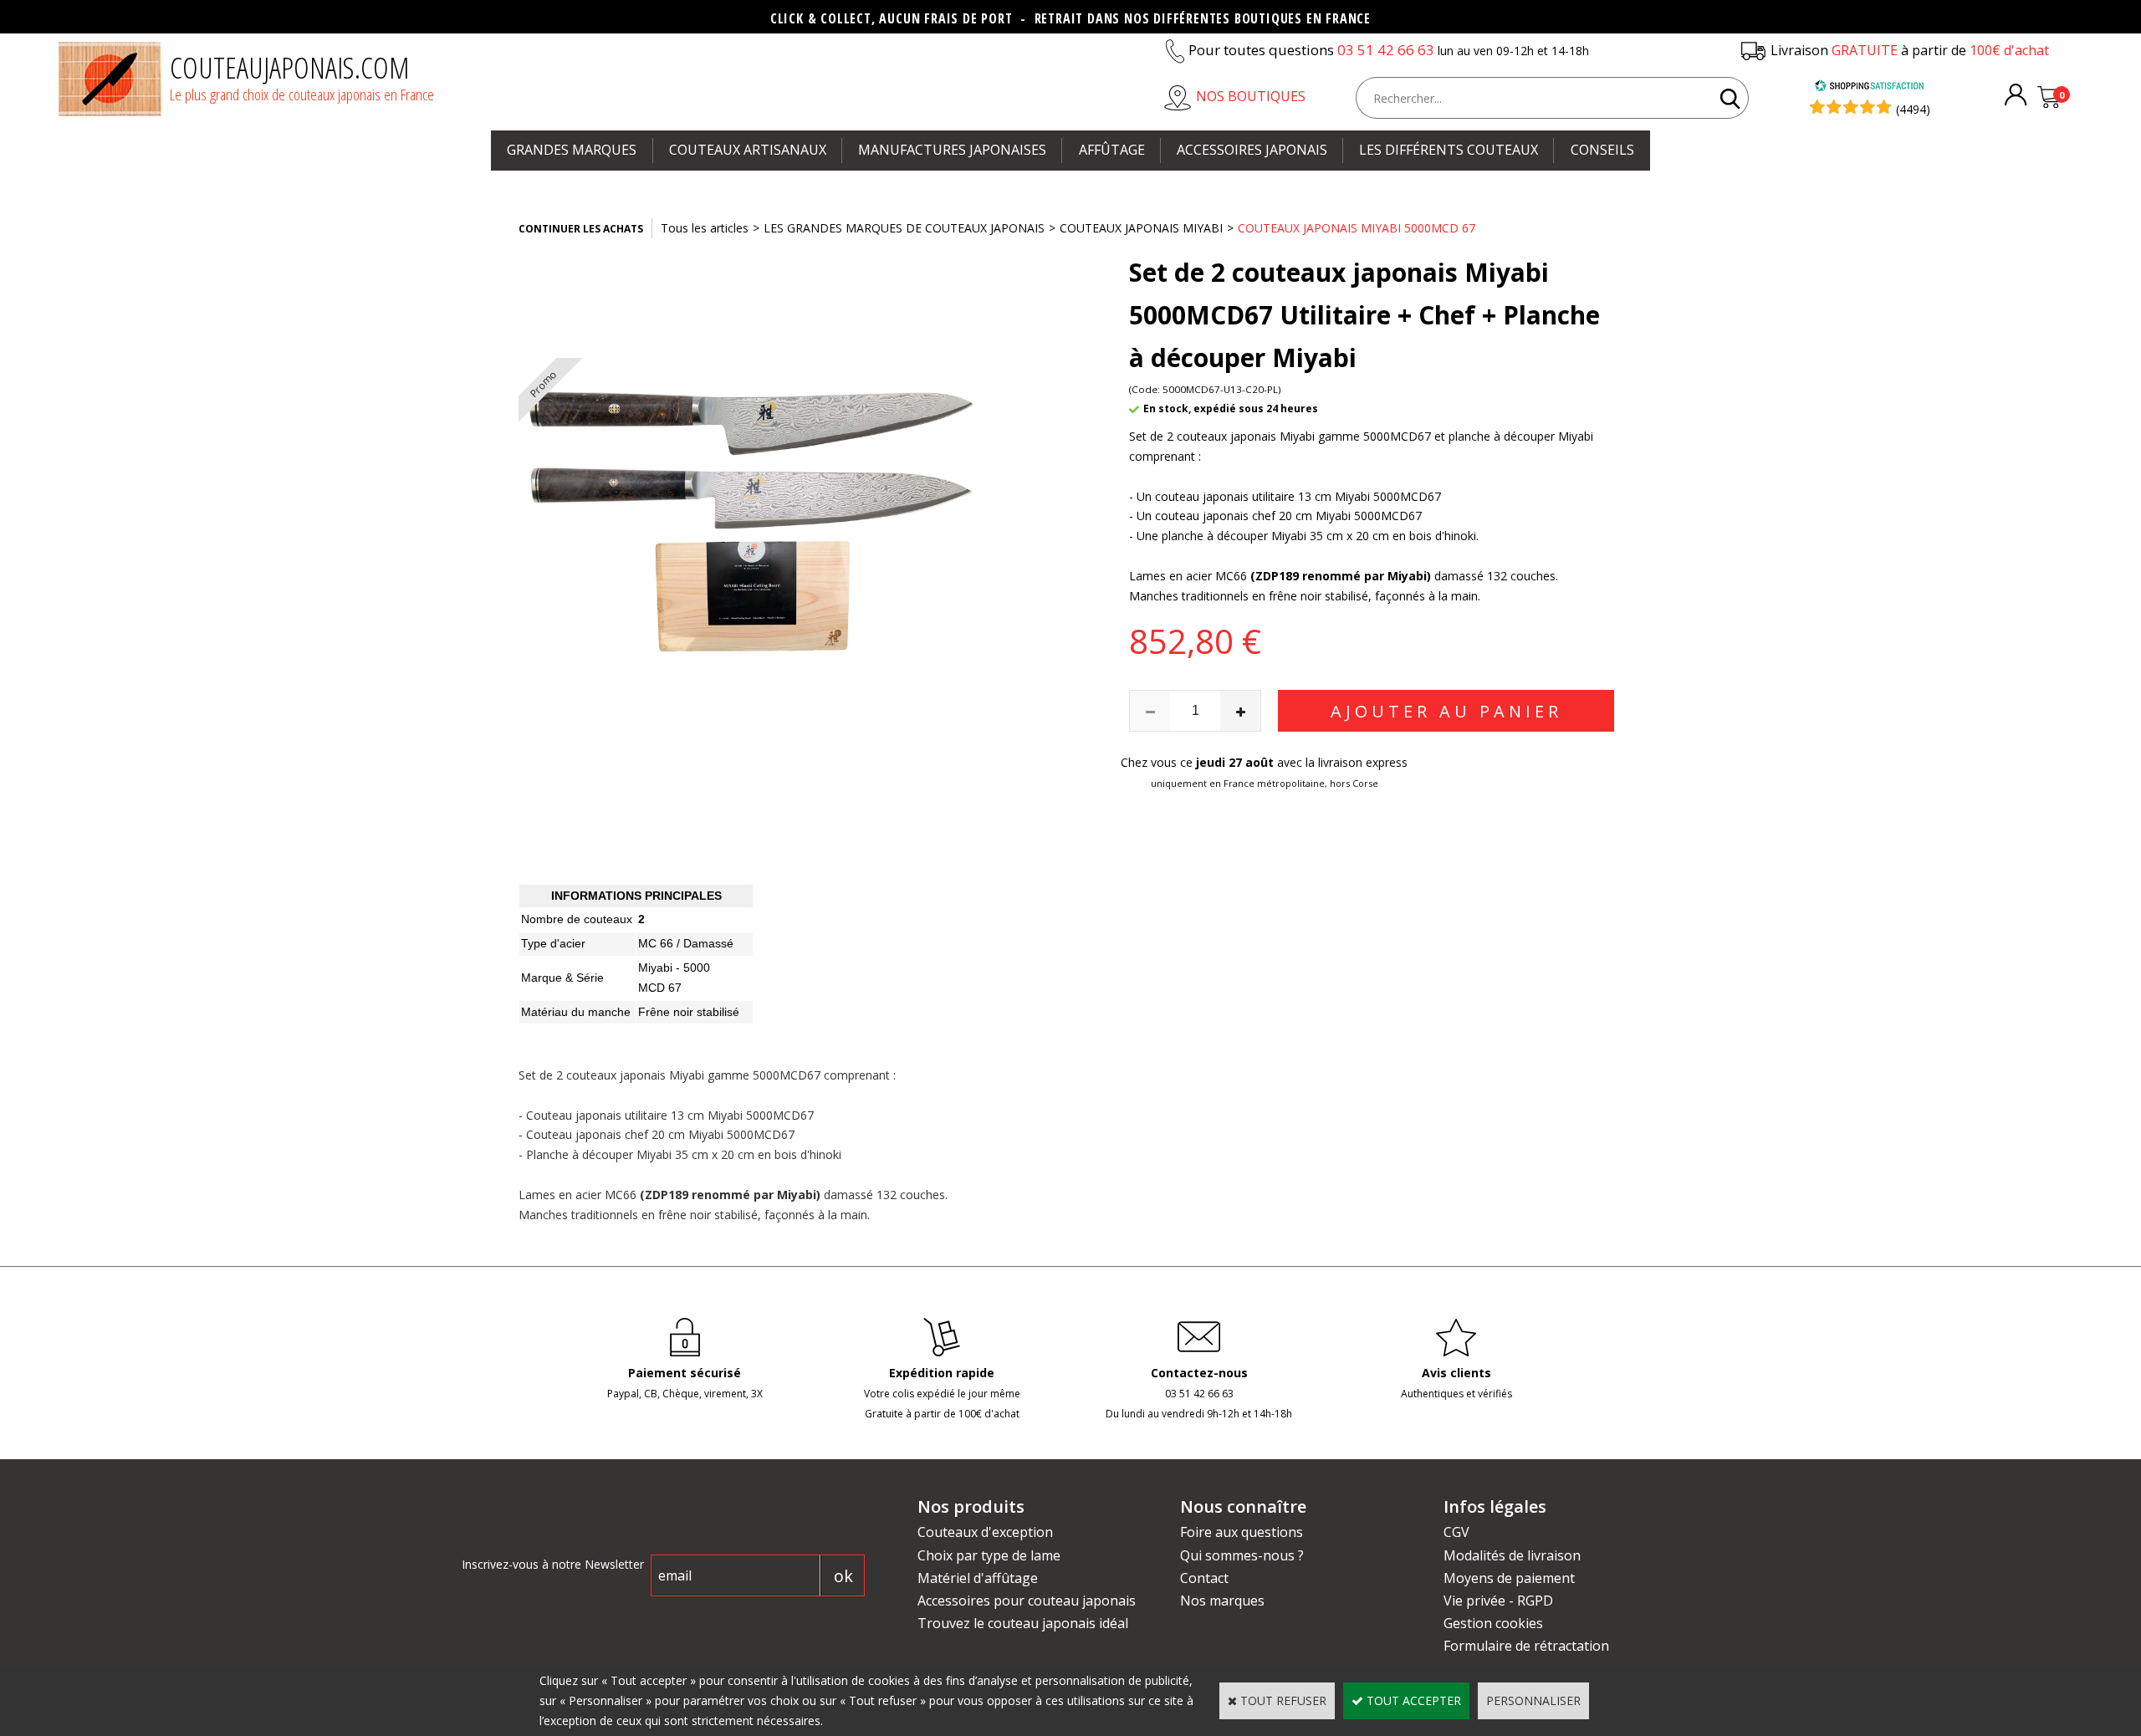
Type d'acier (553, 943)
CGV (1456, 1532)
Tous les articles (705, 228)
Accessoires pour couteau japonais (1027, 1601)
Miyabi (655, 968)
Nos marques (1222, 1601)
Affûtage (1112, 150)
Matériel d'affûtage (978, 1578)
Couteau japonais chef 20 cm (606, 1134)
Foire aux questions (1242, 1532)
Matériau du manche (576, 1012)
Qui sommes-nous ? (1242, 1555)
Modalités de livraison (1512, 1555)
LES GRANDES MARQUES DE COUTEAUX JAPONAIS (904, 228)
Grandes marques (572, 150)
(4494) (1913, 109)
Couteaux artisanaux (748, 150)
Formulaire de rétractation (1526, 1646)
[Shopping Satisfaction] (1869, 87)
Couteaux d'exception (985, 1532)
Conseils (1602, 150)
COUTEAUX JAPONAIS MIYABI (1141, 228)
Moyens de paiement (1509, 1578)
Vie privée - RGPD (1498, 1601)
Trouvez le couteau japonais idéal (1023, 1623)
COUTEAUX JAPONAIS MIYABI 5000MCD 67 (1357, 228)
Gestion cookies (1493, 1623)
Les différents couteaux (1449, 150)
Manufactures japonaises (952, 150)
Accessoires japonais (1252, 150)
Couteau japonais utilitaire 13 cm (615, 1115)
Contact (1204, 1578)
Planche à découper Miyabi (599, 1154)
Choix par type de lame (989, 1555)
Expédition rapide (942, 1373)
